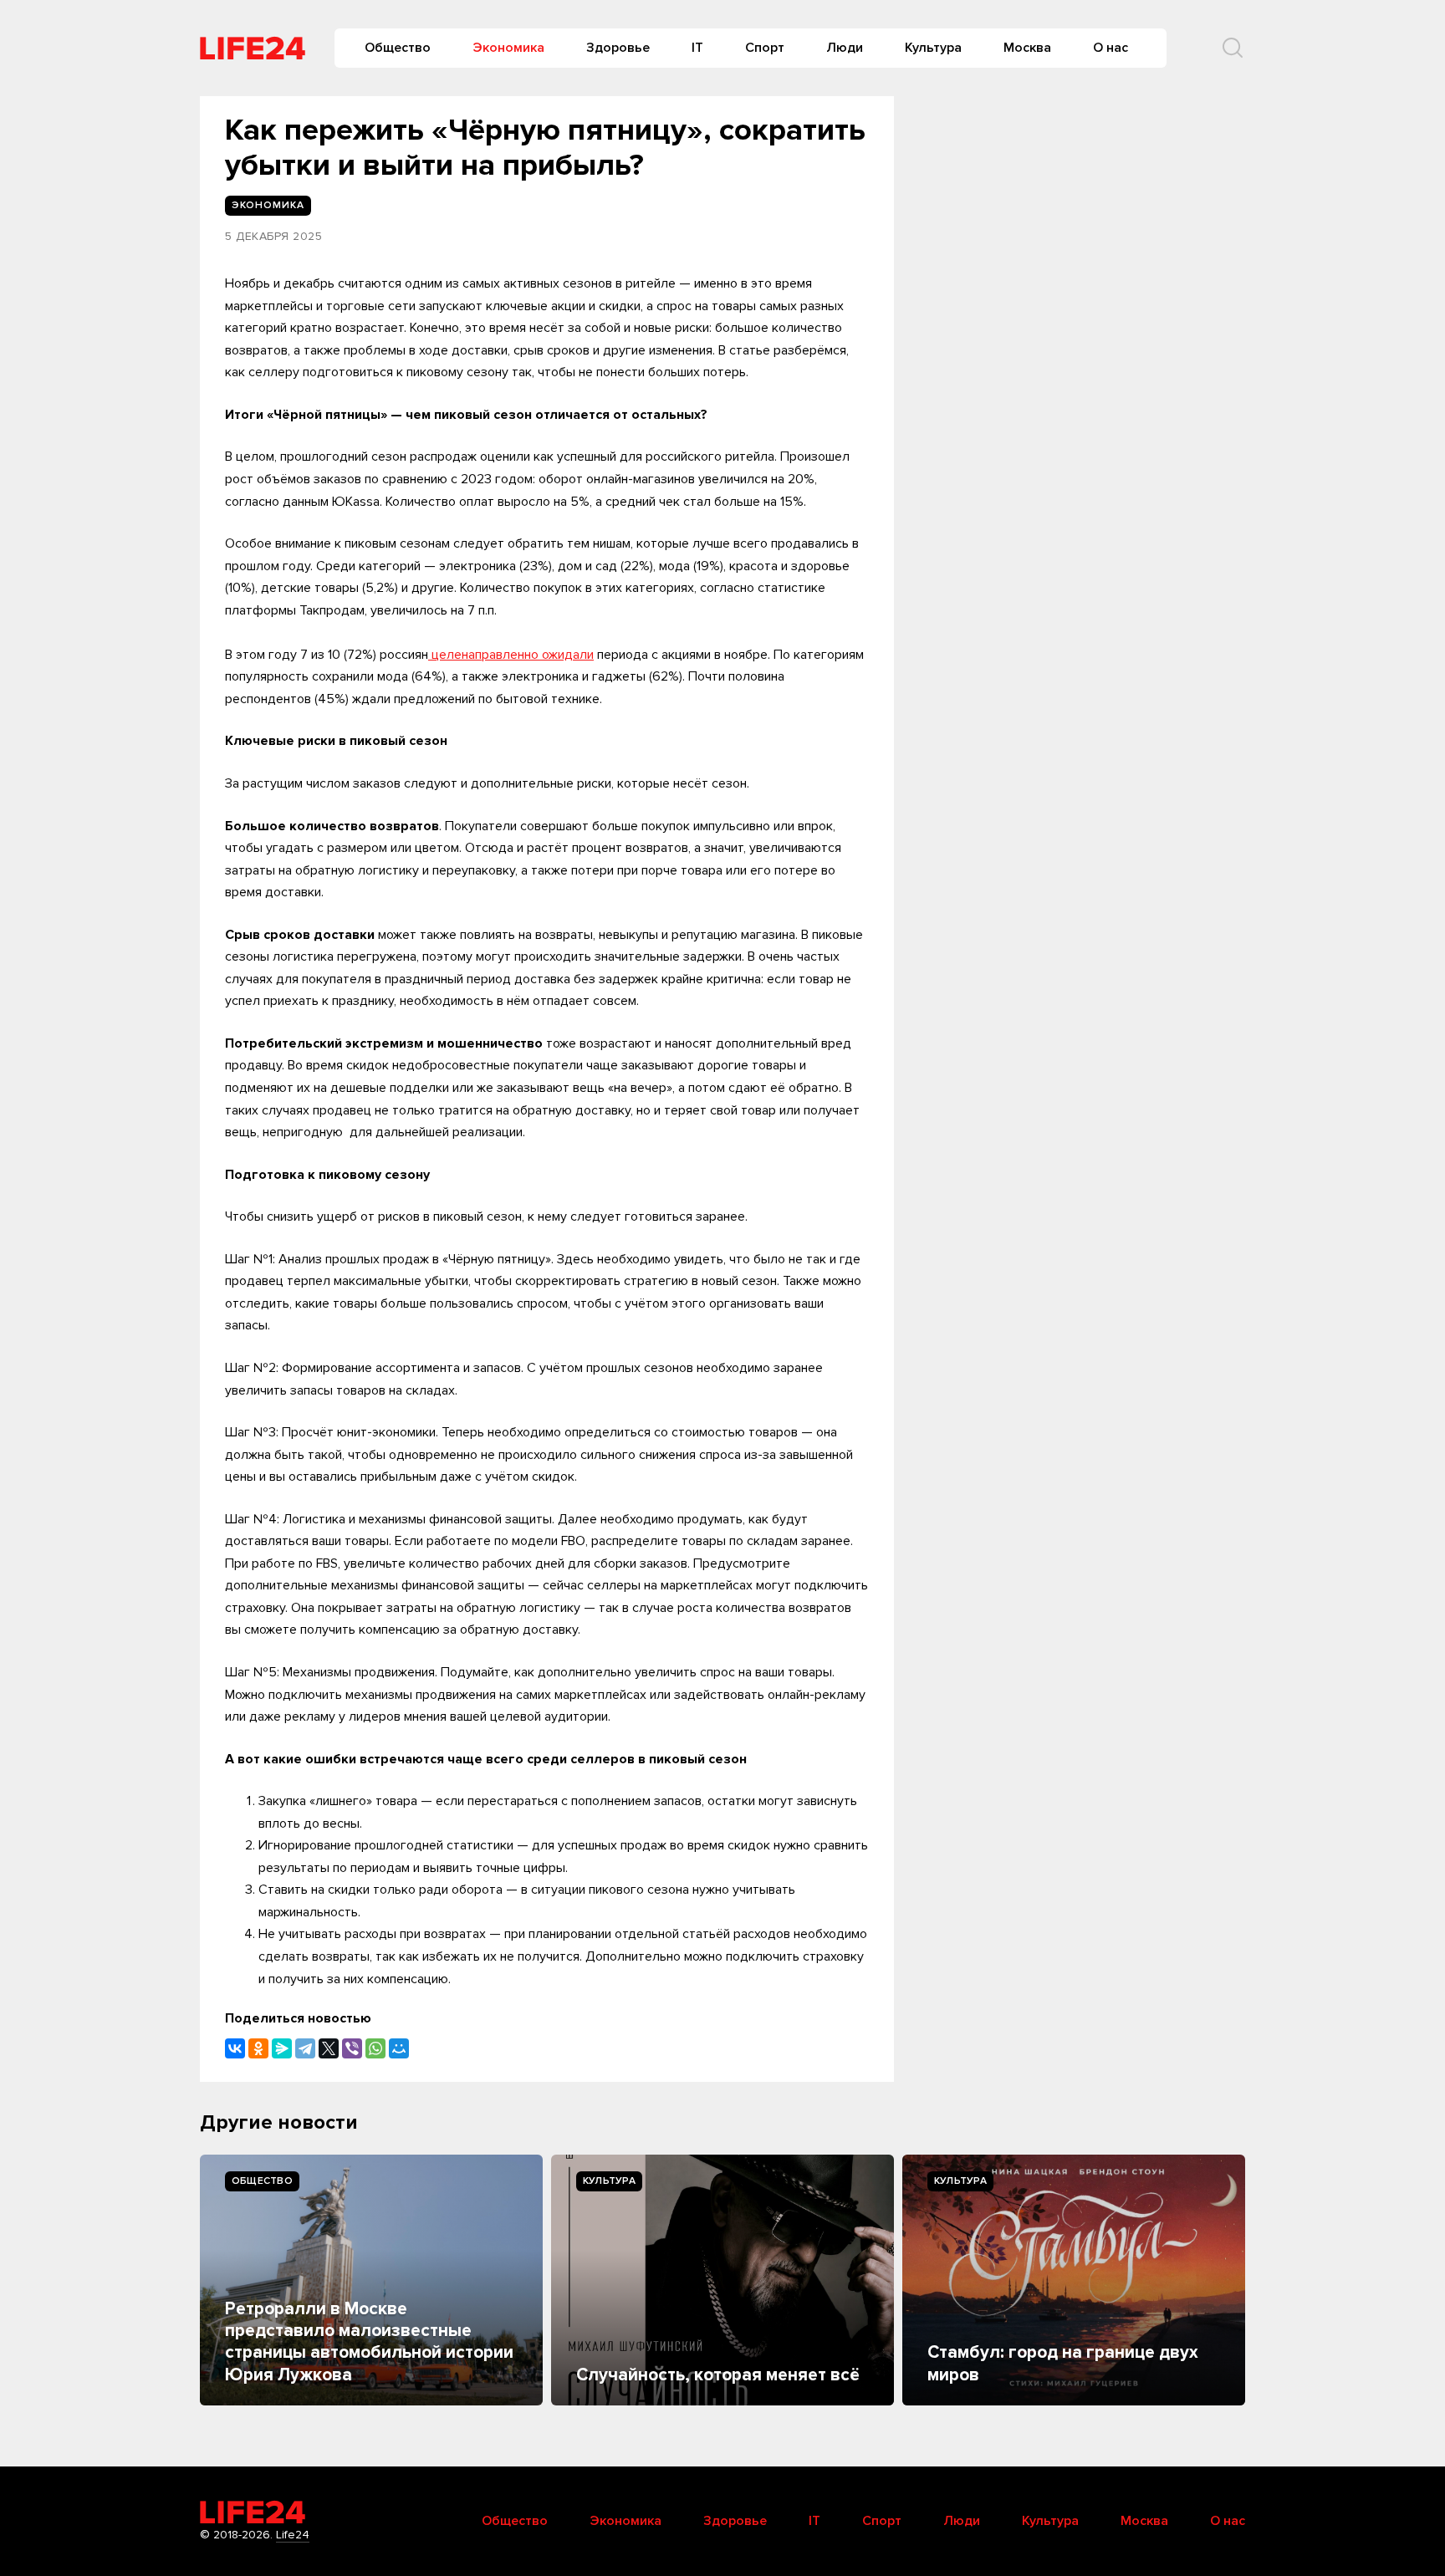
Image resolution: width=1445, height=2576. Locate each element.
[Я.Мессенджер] (282, 2048)
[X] (329, 2048)
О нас (1111, 48)
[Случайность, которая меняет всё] (722, 2280)
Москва (1027, 48)
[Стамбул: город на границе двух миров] (1074, 2280)
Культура (933, 48)
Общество (398, 48)
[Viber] (352, 2048)
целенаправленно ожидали (511, 655)
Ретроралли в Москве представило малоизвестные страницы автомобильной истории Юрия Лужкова (369, 2342)
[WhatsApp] (375, 2048)
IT (697, 48)
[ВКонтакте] (235, 2048)
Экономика (508, 48)
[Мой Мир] (399, 2048)
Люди (845, 48)
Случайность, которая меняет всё (718, 2375)
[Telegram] (305, 2048)
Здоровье (618, 48)
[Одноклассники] (258, 2048)
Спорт (765, 48)
